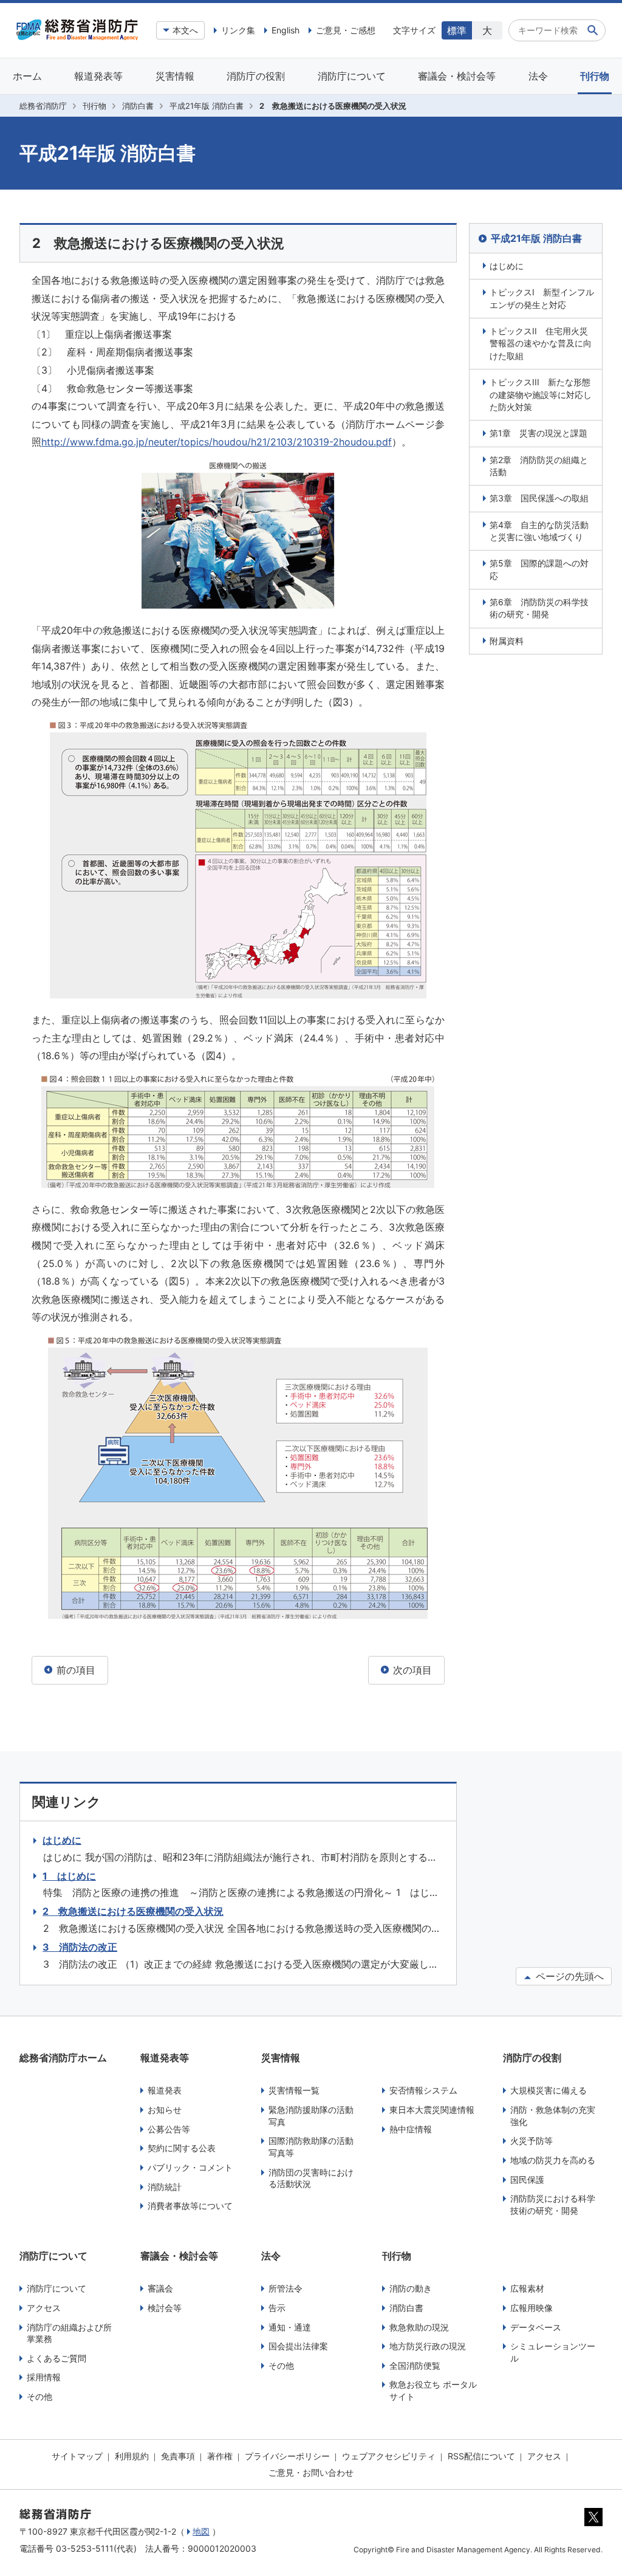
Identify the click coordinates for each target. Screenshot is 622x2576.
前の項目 (74, 1670)
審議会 (160, 2288)
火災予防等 (531, 2141)
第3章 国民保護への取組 (539, 498)
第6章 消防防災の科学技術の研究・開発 (539, 608)
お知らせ (165, 2110)
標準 (457, 30)
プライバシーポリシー (287, 2456)
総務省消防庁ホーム (63, 2058)
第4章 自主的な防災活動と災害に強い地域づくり (539, 531)
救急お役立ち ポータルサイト (433, 2390)
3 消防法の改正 (80, 1947)
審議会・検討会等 (457, 76)
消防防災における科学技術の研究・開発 (553, 2204)
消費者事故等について (190, 2206)
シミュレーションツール (553, 2352)
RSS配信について (481, 2456)
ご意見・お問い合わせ (311, 2472)
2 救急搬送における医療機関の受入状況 (133, 1911)
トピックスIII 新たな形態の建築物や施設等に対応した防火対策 (541, 394)
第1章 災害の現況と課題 (538, 433)
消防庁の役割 (256, 76)
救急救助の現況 (419, 2327)
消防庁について (352, 76)
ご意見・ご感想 (346, 30)
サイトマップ (77, 2456)
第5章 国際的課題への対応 (539, 569)
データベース (536, 2327)
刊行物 (595, 76)
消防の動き (411, 2288)
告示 (277, 2308)
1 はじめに (69, 1876)
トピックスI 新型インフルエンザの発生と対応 (542, 298)
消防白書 (138, 106)
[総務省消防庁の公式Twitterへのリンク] (593, 2523)
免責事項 (178, 2456)
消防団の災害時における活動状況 (311, 2178)
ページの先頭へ (568, 1976)
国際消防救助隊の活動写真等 (311, 2147)
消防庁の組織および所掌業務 (69, 2333)
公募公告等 (169, 2129)
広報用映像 (531, 2308)
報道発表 (165, 2090)
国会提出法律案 (298, 2346)
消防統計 (165, 2187)
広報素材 (527, 2288)
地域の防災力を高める (553, 2160)
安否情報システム (423, 2090)
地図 (201, 2531)
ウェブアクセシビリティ (389, 2456)
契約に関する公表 (182, 2148)
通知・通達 (290, 2327)
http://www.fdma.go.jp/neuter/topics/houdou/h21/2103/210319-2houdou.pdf (217, 442)
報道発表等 (98, 76)
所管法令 (285, 2288)
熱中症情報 (411, 2129)
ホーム (27, 76)
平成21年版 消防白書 (207, 106)
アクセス (44, 2308)
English (285, 30)
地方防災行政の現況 (428, 2346)
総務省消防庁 (43, 106)
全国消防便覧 (415, 2365)
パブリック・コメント (190, 2167)
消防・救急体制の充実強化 (553, 2116)
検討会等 (165, 2308)
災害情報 (175, 76)
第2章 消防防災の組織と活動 (539, 466)
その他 (39, 2396)
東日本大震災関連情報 (432, 2110)
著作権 (220, 2456)
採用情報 (44, 2377)
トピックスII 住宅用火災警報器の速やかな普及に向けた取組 (541, 343)
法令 (538, 76)
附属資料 (507, 641)
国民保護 (527, 2179)
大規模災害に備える (549, 2090)
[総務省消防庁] (77, 37)
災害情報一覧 (294, 2090)
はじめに (507, 266)
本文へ (185, 30)
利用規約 (132, 2456)
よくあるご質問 (56, 2358)
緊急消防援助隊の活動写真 (311, 2116)
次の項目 (411, 1670)
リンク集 (238, 30)
